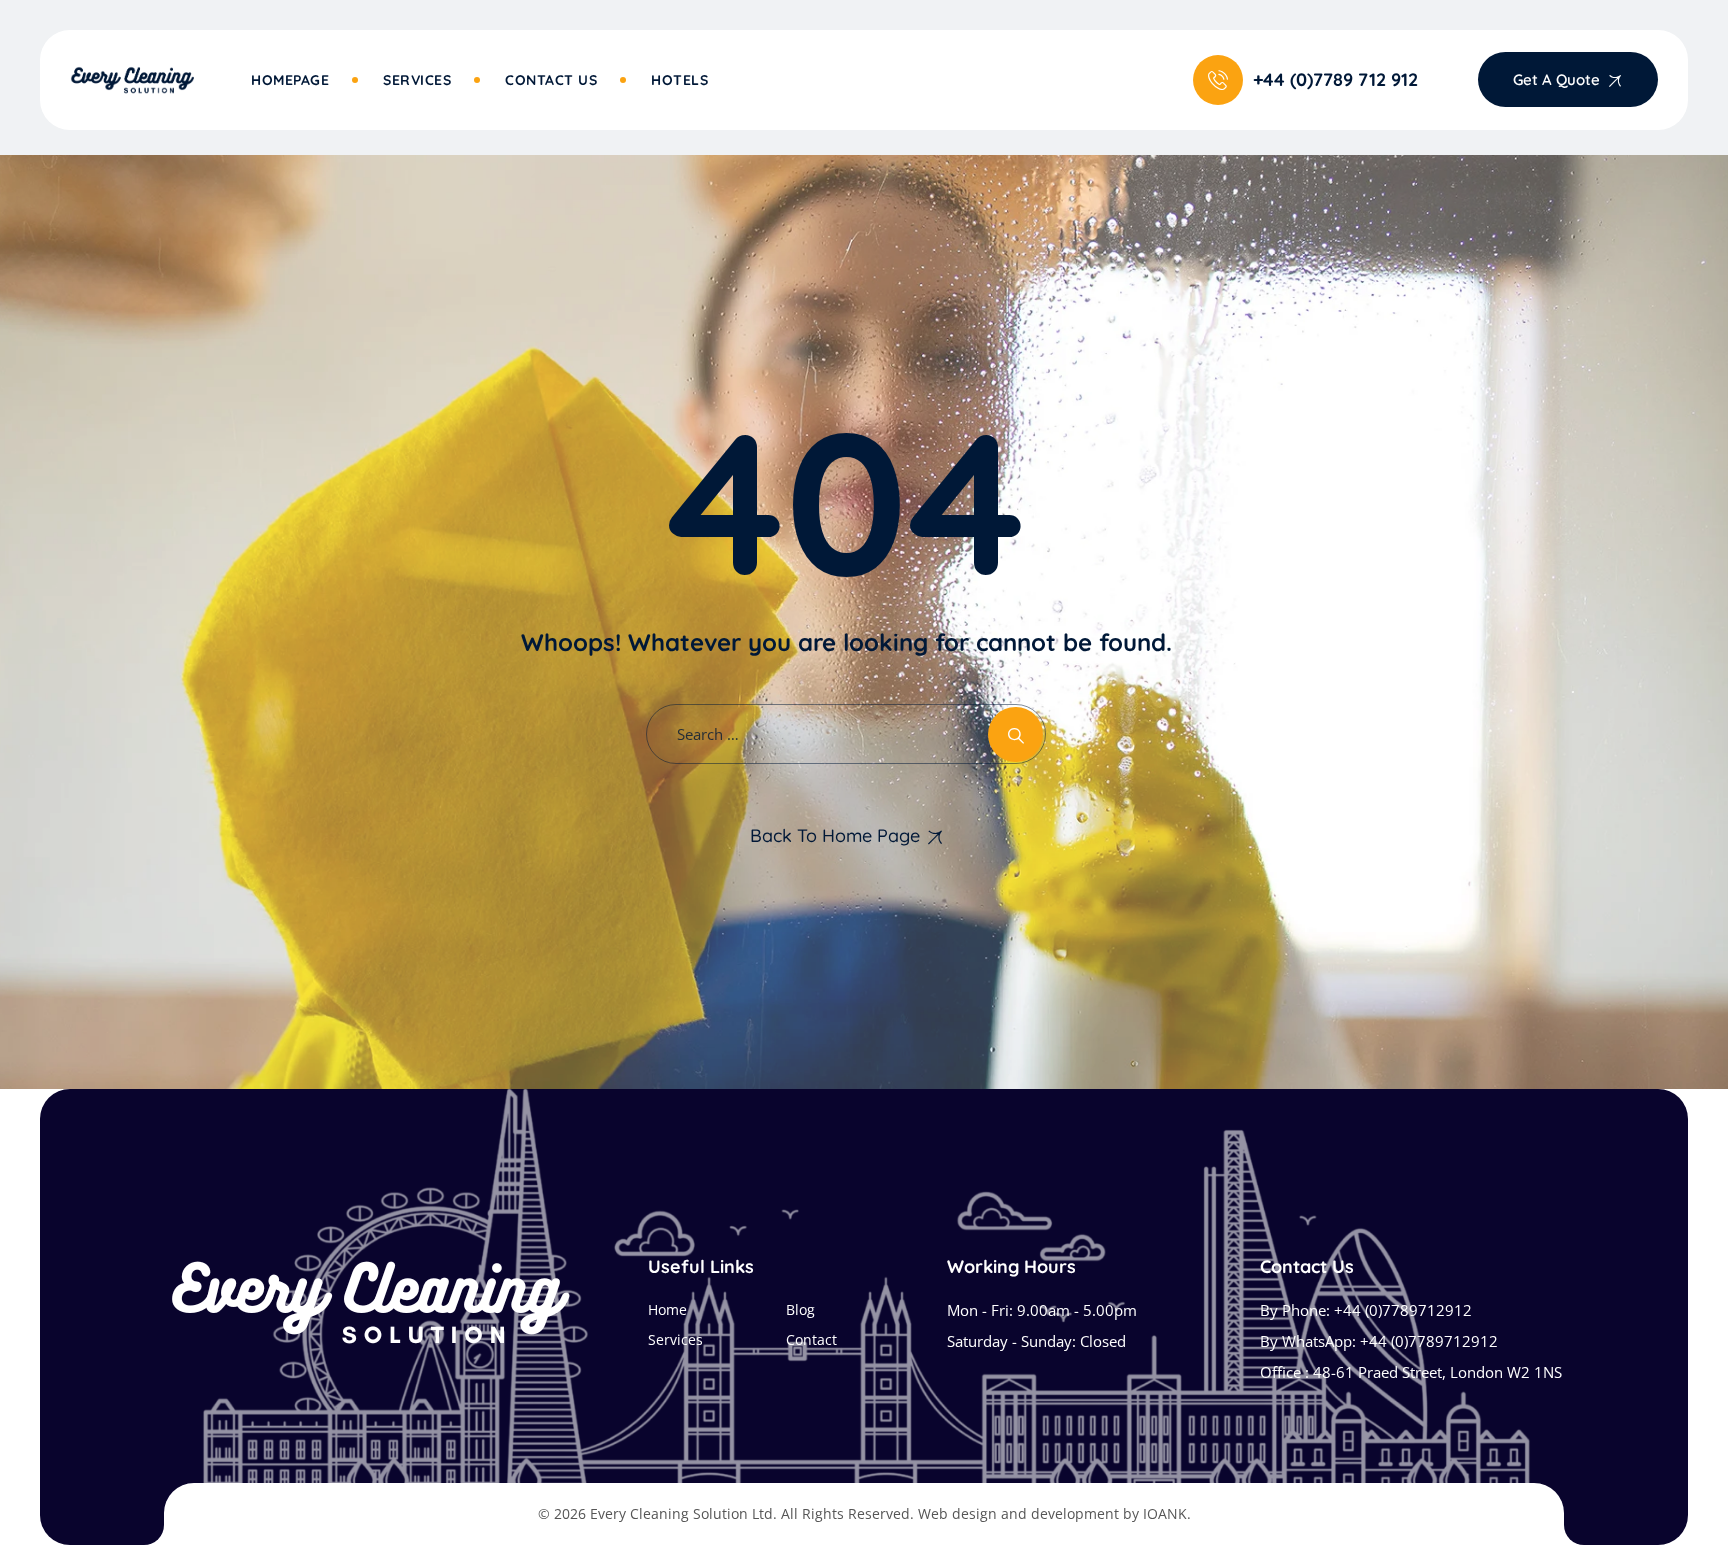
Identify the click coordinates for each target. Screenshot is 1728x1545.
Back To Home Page (835, 835)
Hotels (679, 80)
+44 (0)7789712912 (1403, 1310)
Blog (800, 1309)
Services (417, 80)
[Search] (1015, 734)
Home (667, 1309)
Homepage (290, 80)
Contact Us (551, 80)
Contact (811, 1339)
